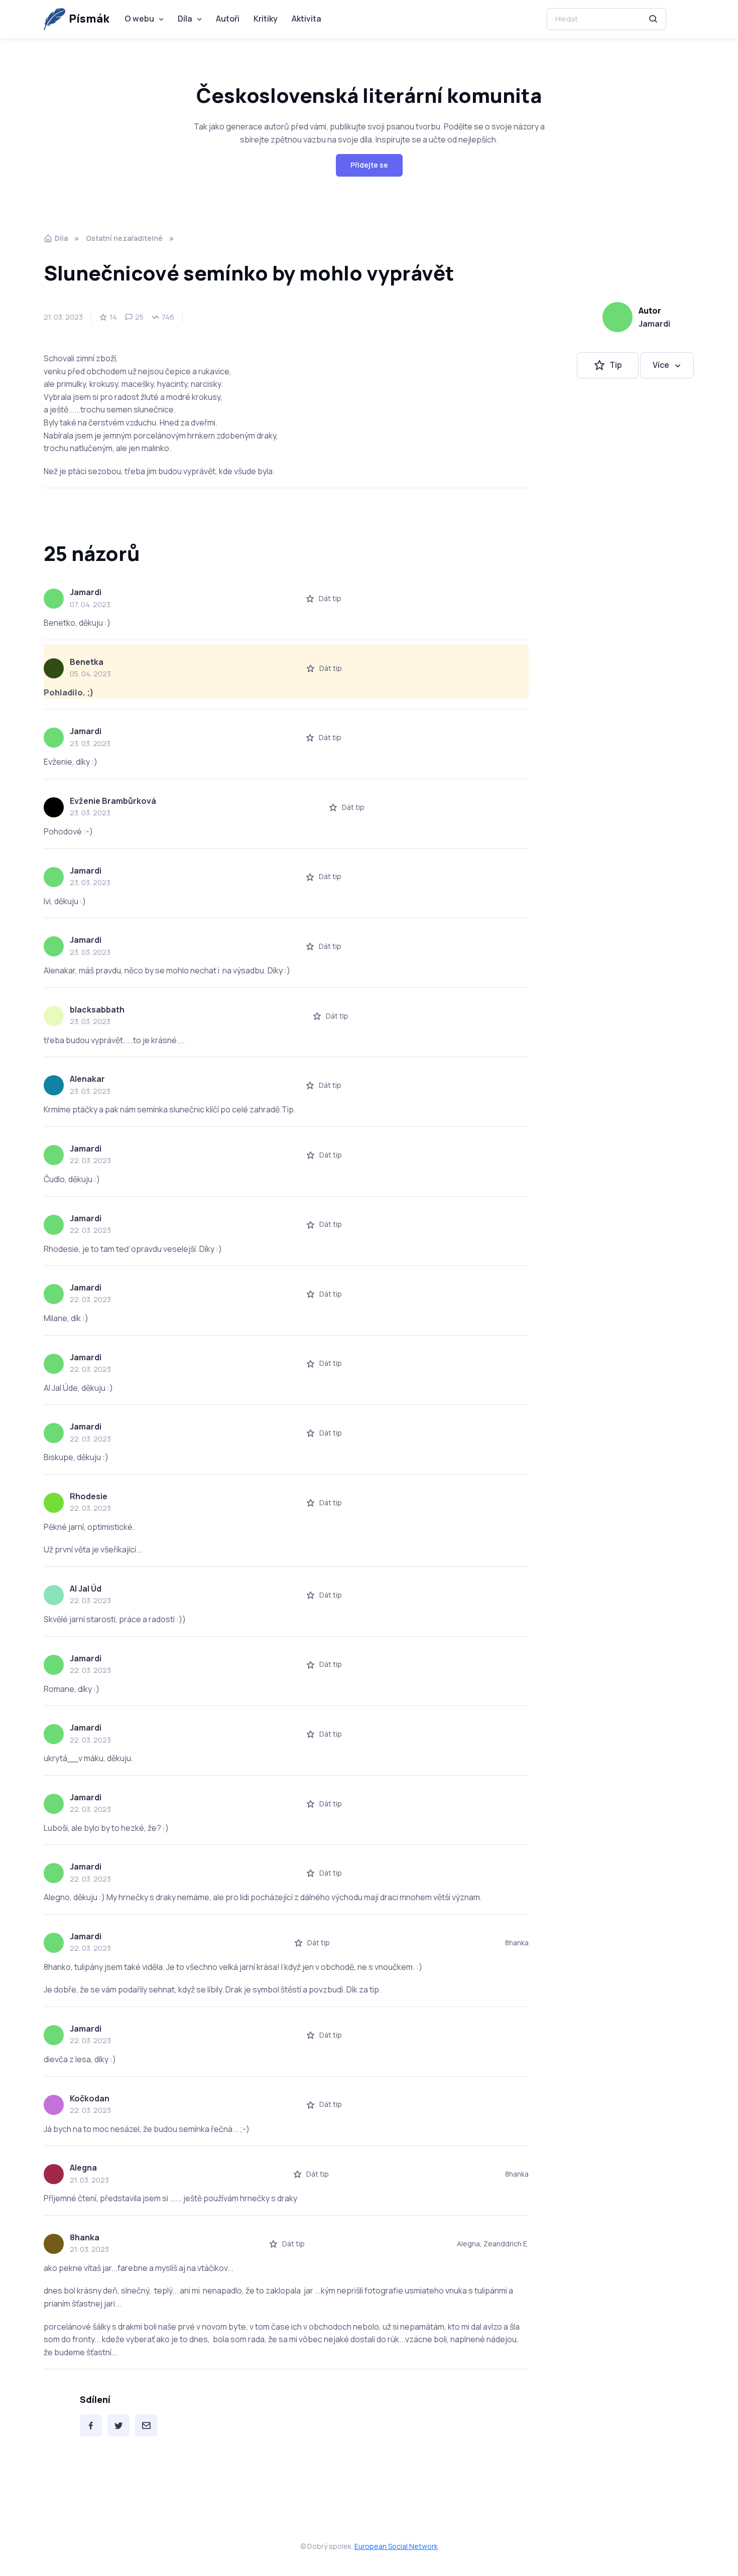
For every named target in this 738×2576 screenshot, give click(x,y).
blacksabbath (97, 1010)
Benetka (87, 662)
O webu (139, 19)
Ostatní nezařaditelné (124, 238)
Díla (185, 19)
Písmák (89, 19)
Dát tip (330, 598)
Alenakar (87, 1079)
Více (661, 365)
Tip (616, 365)
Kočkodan (90, 2098)
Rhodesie (89, 1496)
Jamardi (654, 324)
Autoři (228, 19)
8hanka (85, 2237)
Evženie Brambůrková (113, 801)
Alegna (83, 2168)
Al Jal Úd (86, 1589)
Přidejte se (369, 165)
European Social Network (396, 2546)
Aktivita (306, 19)
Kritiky (266, 19)
